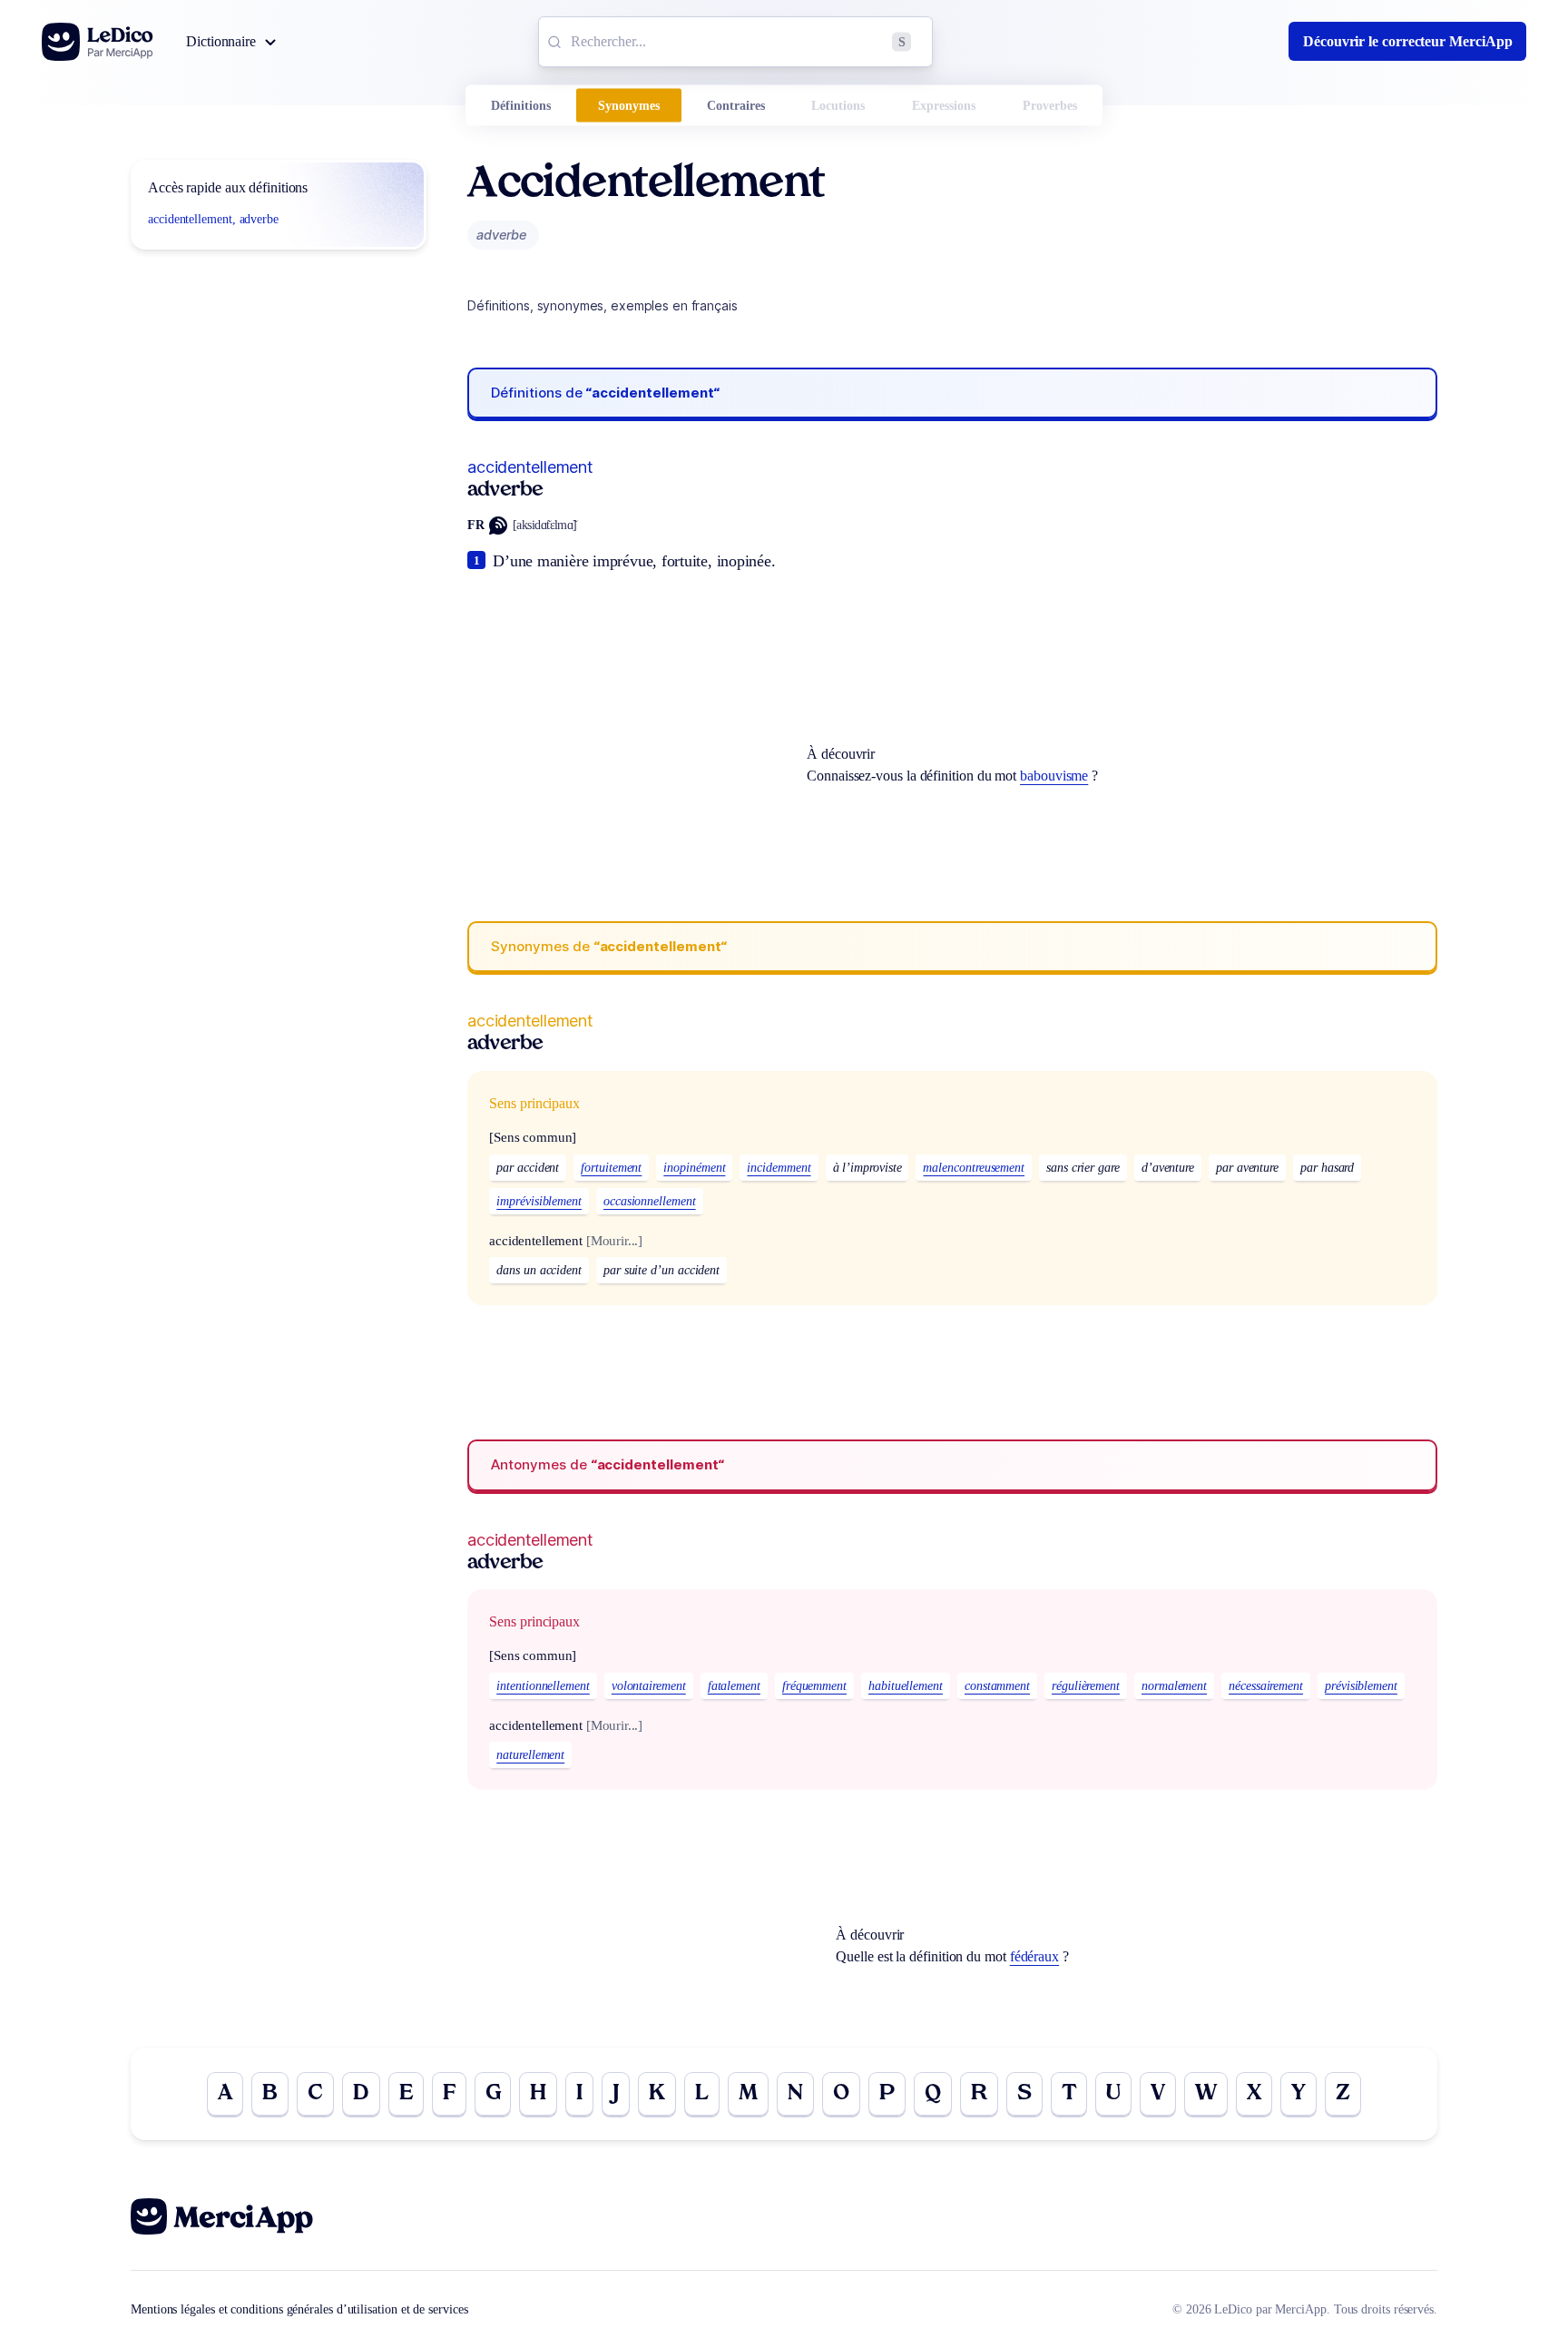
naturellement (530, 1755)
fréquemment (814, 1686)
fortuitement (611, 1168)
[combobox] (735, 42)
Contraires (736, 106)
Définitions (521, 106)
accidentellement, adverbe (213, 219)
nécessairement (1266, 1686)
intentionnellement (543, 1686)
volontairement (649, 1686)
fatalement (734, 1686)
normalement (1174, 1686)
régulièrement (1086, 1686)
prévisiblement (1361, 1686)
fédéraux (1034, 1956)
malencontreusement (974, 1168)
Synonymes (629, 106)
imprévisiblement (539, 1201)
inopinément (694, 1168)
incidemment (779, 1168)
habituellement (906, 1686)
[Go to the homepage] (98, 42)
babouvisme (1054, 776)
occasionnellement (650, 1201)
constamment (997, 1686)
